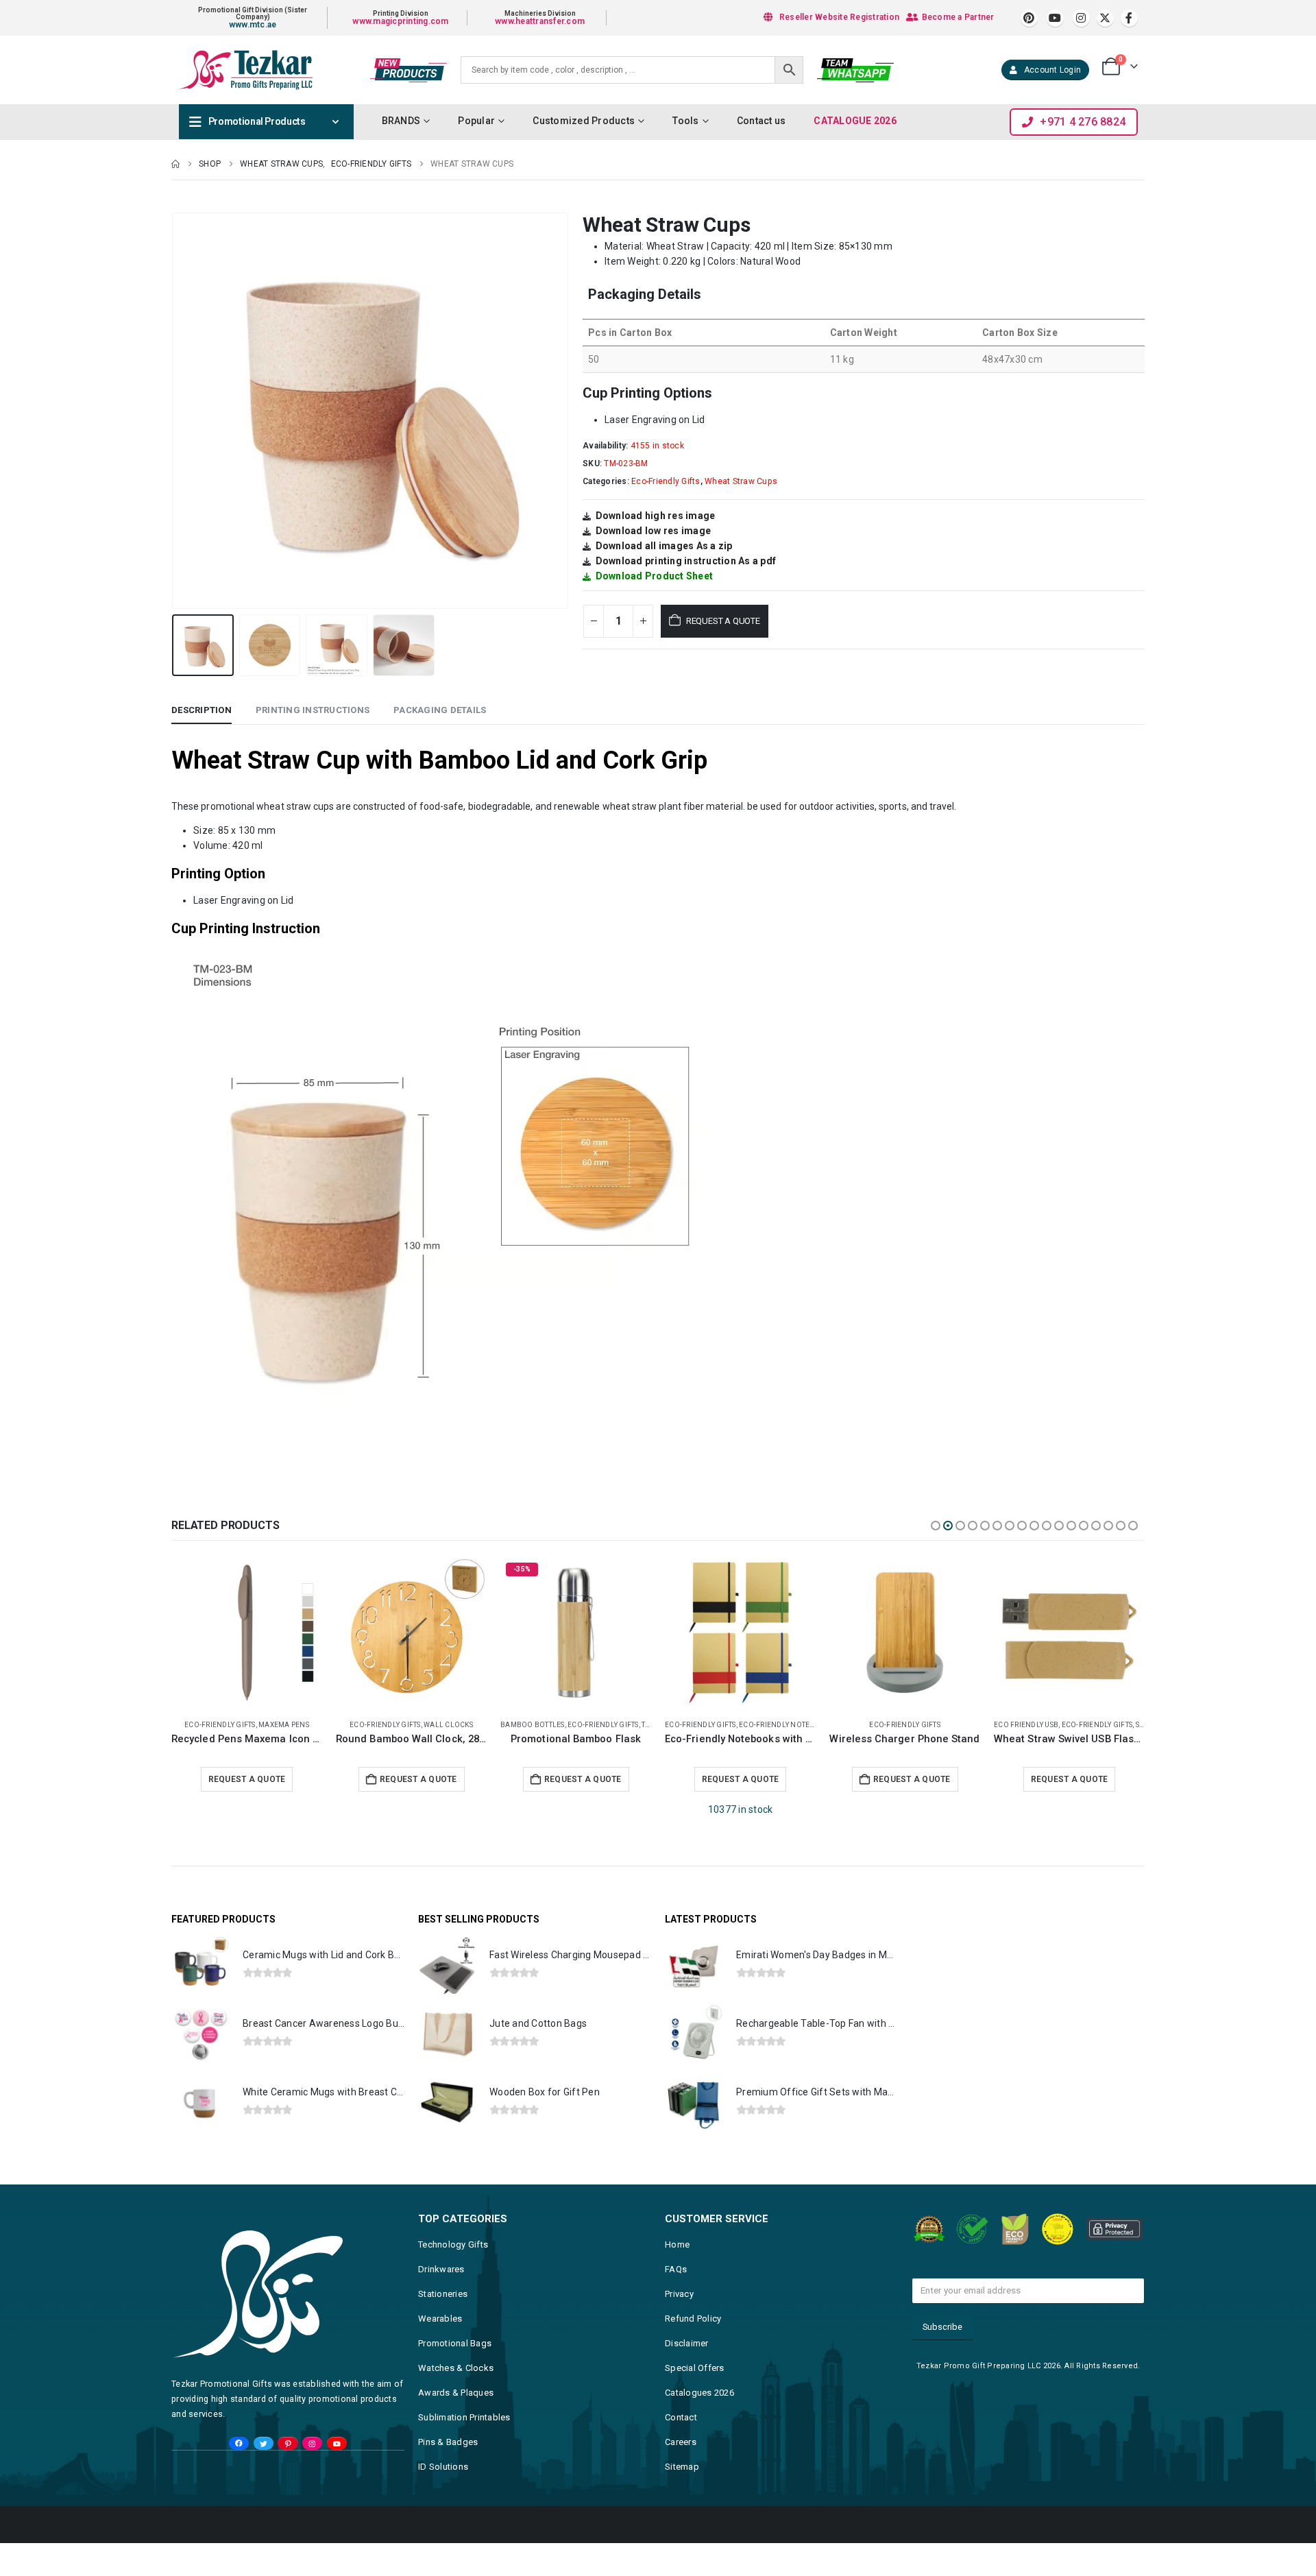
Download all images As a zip (664, 546)
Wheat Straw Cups (741, 481)
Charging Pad (1021, 1725)
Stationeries (443, 2294)
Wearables (440, 2319)
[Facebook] (1129, 18)
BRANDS (401, 121)
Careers (681, 2442)
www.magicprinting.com (400, 21)
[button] (175, 411)
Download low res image (654, 531)
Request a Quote (723, 621)
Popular (476, 121)
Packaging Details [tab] (440, 710)
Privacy (679, 2294)
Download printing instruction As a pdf (686, 561)
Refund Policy (693, 2319)
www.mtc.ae (253, 25)
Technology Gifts (453, 2244)
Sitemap (682, 2467)
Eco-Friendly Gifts (666, 481)
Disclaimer (687, 2343)
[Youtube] (1055, 18)
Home (677, 2244)
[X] (1105, 18)
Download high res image (656, 516)
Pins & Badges (448, 2442)
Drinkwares (441, 2269)
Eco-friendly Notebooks (622, 1725)
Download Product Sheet (655, 576)
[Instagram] (1081, 18)
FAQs (676, 2269)
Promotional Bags (455, 2343)
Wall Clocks (284, 1725)
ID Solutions (443, 2467)
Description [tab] (202, 710)
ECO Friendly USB (862, 1725)
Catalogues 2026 (699, 2393)
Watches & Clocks (456, 2368)
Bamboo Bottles (368, 1725)
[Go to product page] (247, 1633)
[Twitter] (264, 2444)
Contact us (761, 121)
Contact (681, 2417)
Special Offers (695, 2368)
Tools (685, 121)
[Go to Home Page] (175, 164)
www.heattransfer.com (540, 21)
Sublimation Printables (464, 2417)
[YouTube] (337, 2444)
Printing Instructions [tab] (313, 710)
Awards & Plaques (456, 2393)
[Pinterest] (1029, 18)
